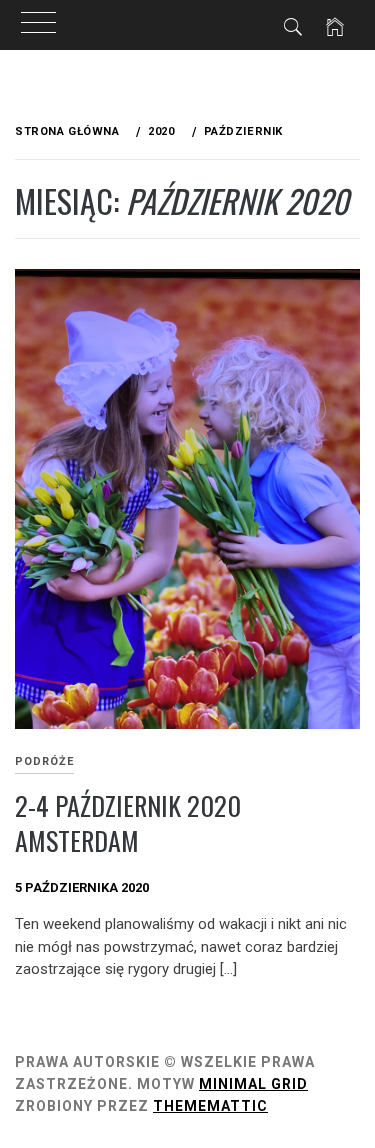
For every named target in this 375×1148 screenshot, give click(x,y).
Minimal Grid (253, 1084)
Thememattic (210, 1106)
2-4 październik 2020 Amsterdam (128, 823)
